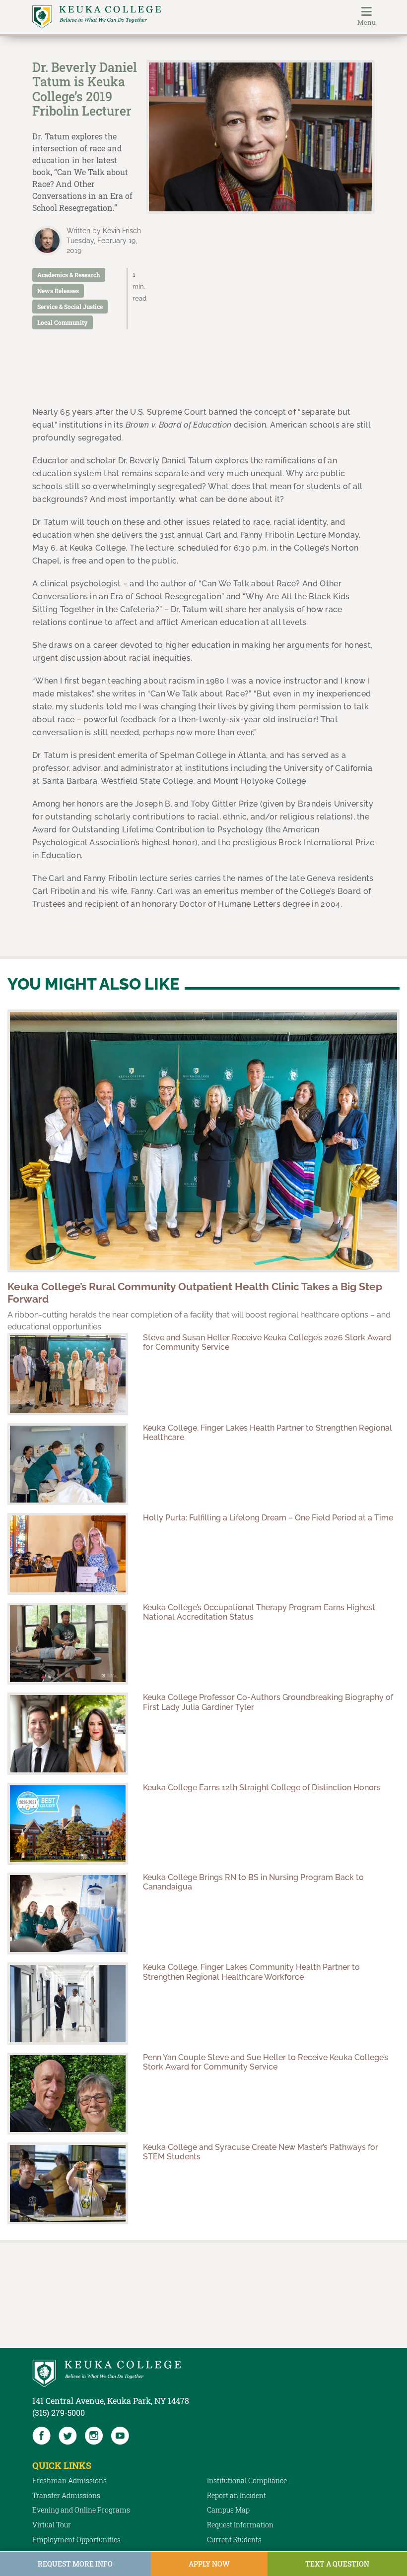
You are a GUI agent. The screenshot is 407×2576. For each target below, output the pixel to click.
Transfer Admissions (66, 2495)
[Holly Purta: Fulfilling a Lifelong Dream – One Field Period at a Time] (68, 1554)
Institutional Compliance (247, 2481)
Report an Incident (237, 2495)
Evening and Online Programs (81, 2510)
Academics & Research (69, 275)
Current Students (234, 2540)
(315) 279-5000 (59, 2413)
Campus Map (228, 2510)
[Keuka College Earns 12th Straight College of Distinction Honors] (68, 1824)
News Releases (58, 291)
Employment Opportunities (76, 2540)
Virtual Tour (52, 2525)
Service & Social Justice (70, 307)
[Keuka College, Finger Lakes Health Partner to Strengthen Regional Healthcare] (68, 1464)
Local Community (63, 322)
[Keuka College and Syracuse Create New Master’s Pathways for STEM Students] (68, 2183)
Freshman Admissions (69, 2481)
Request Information (240, 2525)
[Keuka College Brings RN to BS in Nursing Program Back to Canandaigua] (68, 1914)
